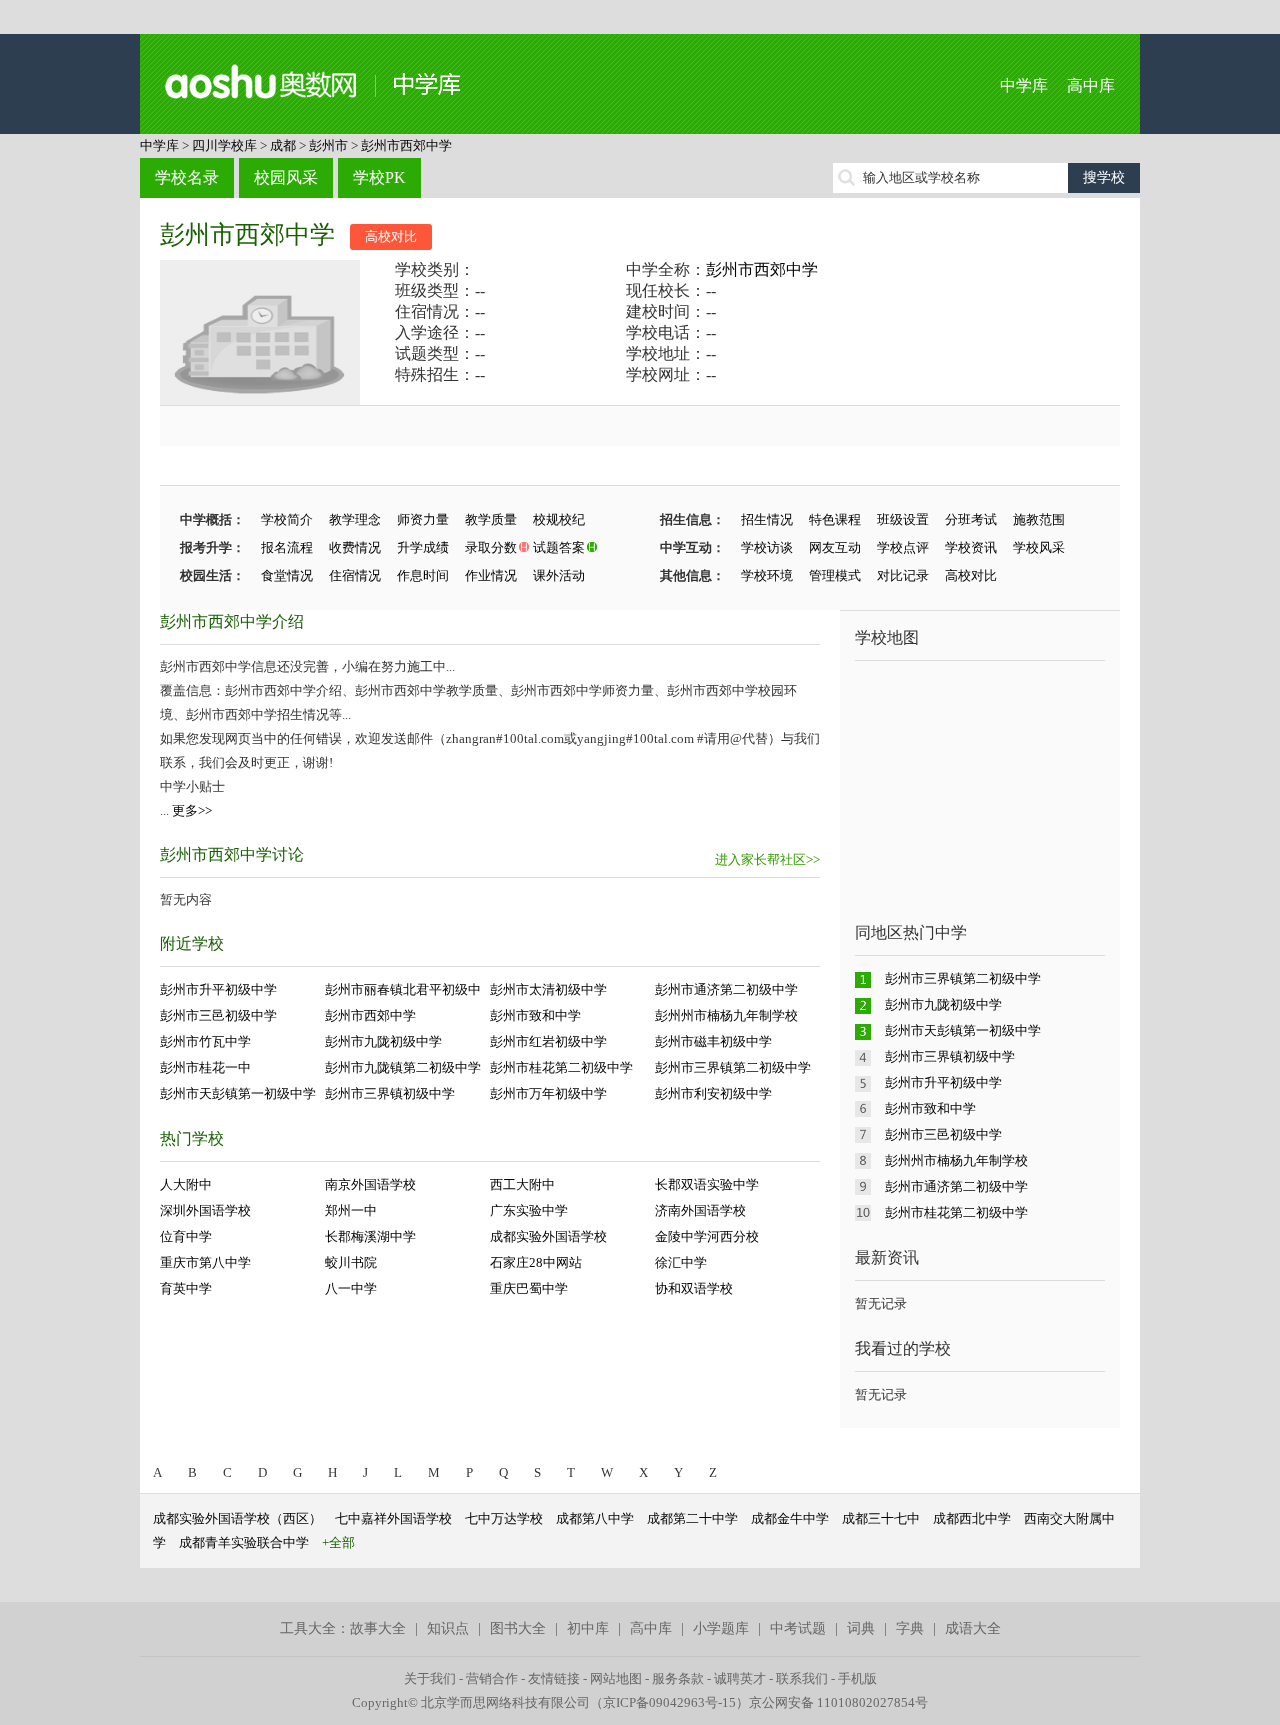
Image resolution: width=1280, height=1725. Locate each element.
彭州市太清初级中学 (548, 989)
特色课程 (835, 519)
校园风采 (286, 177)
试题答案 (559, 547)
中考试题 (798, 1628)
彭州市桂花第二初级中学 (561, 1067)
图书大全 (518, 1628)
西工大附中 (522, 1184)
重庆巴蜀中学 (529, 1288)
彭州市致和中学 (535, 1015)
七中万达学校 (504, 1518)
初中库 (588, 1628)
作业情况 (491, 575)
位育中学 (186, 1236)
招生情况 (767, 519)
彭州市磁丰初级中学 (713, 1041)
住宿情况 (355, 575)
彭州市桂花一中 (205, 1067)
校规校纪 (559, 519)
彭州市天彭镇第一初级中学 (238, 1093)
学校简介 (287, 519)
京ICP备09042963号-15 (669, 1702)
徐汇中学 (681, 1262)
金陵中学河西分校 (707, 1236)
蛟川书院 (351, 1262)
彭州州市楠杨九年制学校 (726, 1015)
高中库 (1091, 85)
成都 (283, 145)
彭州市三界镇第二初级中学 (733, 1067)
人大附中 (186, 1184)
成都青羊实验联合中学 (244, 1542)
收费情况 (355, 547)
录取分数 (491, 547)
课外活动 (559, 575)
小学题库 (721, 1628)
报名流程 (287, 547)
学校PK (379, 177)
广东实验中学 (529, 1210)
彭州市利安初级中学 (713, 1093)
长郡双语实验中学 (707, 1184)
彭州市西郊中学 (406, 145)
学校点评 (903, 547)
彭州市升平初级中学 (218, 989)
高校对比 (391, 236)
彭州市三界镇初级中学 (390, 1093)
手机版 (857, 1678)
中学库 (1024, 85)
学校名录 (187, 177)
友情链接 (554, 1678)
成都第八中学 (595, 1518)
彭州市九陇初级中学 (383, 1041)
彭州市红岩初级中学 (548, 1041)
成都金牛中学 (790, 1518)
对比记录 (903, 575)
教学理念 (355, 519)
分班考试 (971, 519)
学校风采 (1039, 547)
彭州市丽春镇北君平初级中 (403, 989)
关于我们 (430, 1678)
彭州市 (328, 145)
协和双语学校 (694, 1288)
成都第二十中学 (692, 1518)
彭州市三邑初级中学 (218, 1015)
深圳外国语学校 (205, 1210)
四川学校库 (224, 145)
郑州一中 (351, 1210)
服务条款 (678, 1678)
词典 (861, 1628)
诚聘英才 (740, 1678)
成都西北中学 (972, 1518)
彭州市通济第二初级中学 (726, 989)
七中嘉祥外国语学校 (393, 1518)
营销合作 (492, 1678)
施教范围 (1039, 519)
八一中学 (351, 1288)
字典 (910, 1628)
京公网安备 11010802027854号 (838, 1702)
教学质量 (491, 519)
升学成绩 (423, 547)
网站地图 (616, 1678)
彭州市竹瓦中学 (205, 1041)
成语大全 (973, 1628)
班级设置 (903, 519)
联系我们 (802, 1678)
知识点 (448, 1628)
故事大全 (378, 1628)
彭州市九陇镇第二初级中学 (403, 1067)
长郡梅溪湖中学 (370, 1236)
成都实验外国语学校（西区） (237, 1518)
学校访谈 (767, 547)
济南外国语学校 (700, 1210)
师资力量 (423, 519)
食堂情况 (287, 575)
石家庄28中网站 (536, 1262)
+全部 (338, 1542)
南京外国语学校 (370, 1184)
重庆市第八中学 (205, 1262)
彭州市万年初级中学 (548, 1093)
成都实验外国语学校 (548, 1236)
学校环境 (767, 575)
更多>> (192, 810)
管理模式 (835, 575)
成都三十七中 (881, 1518)
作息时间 (423, 575)
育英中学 (186, 1288)
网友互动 (835, 547)
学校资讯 (971, 547)
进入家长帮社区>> (767, 859)
